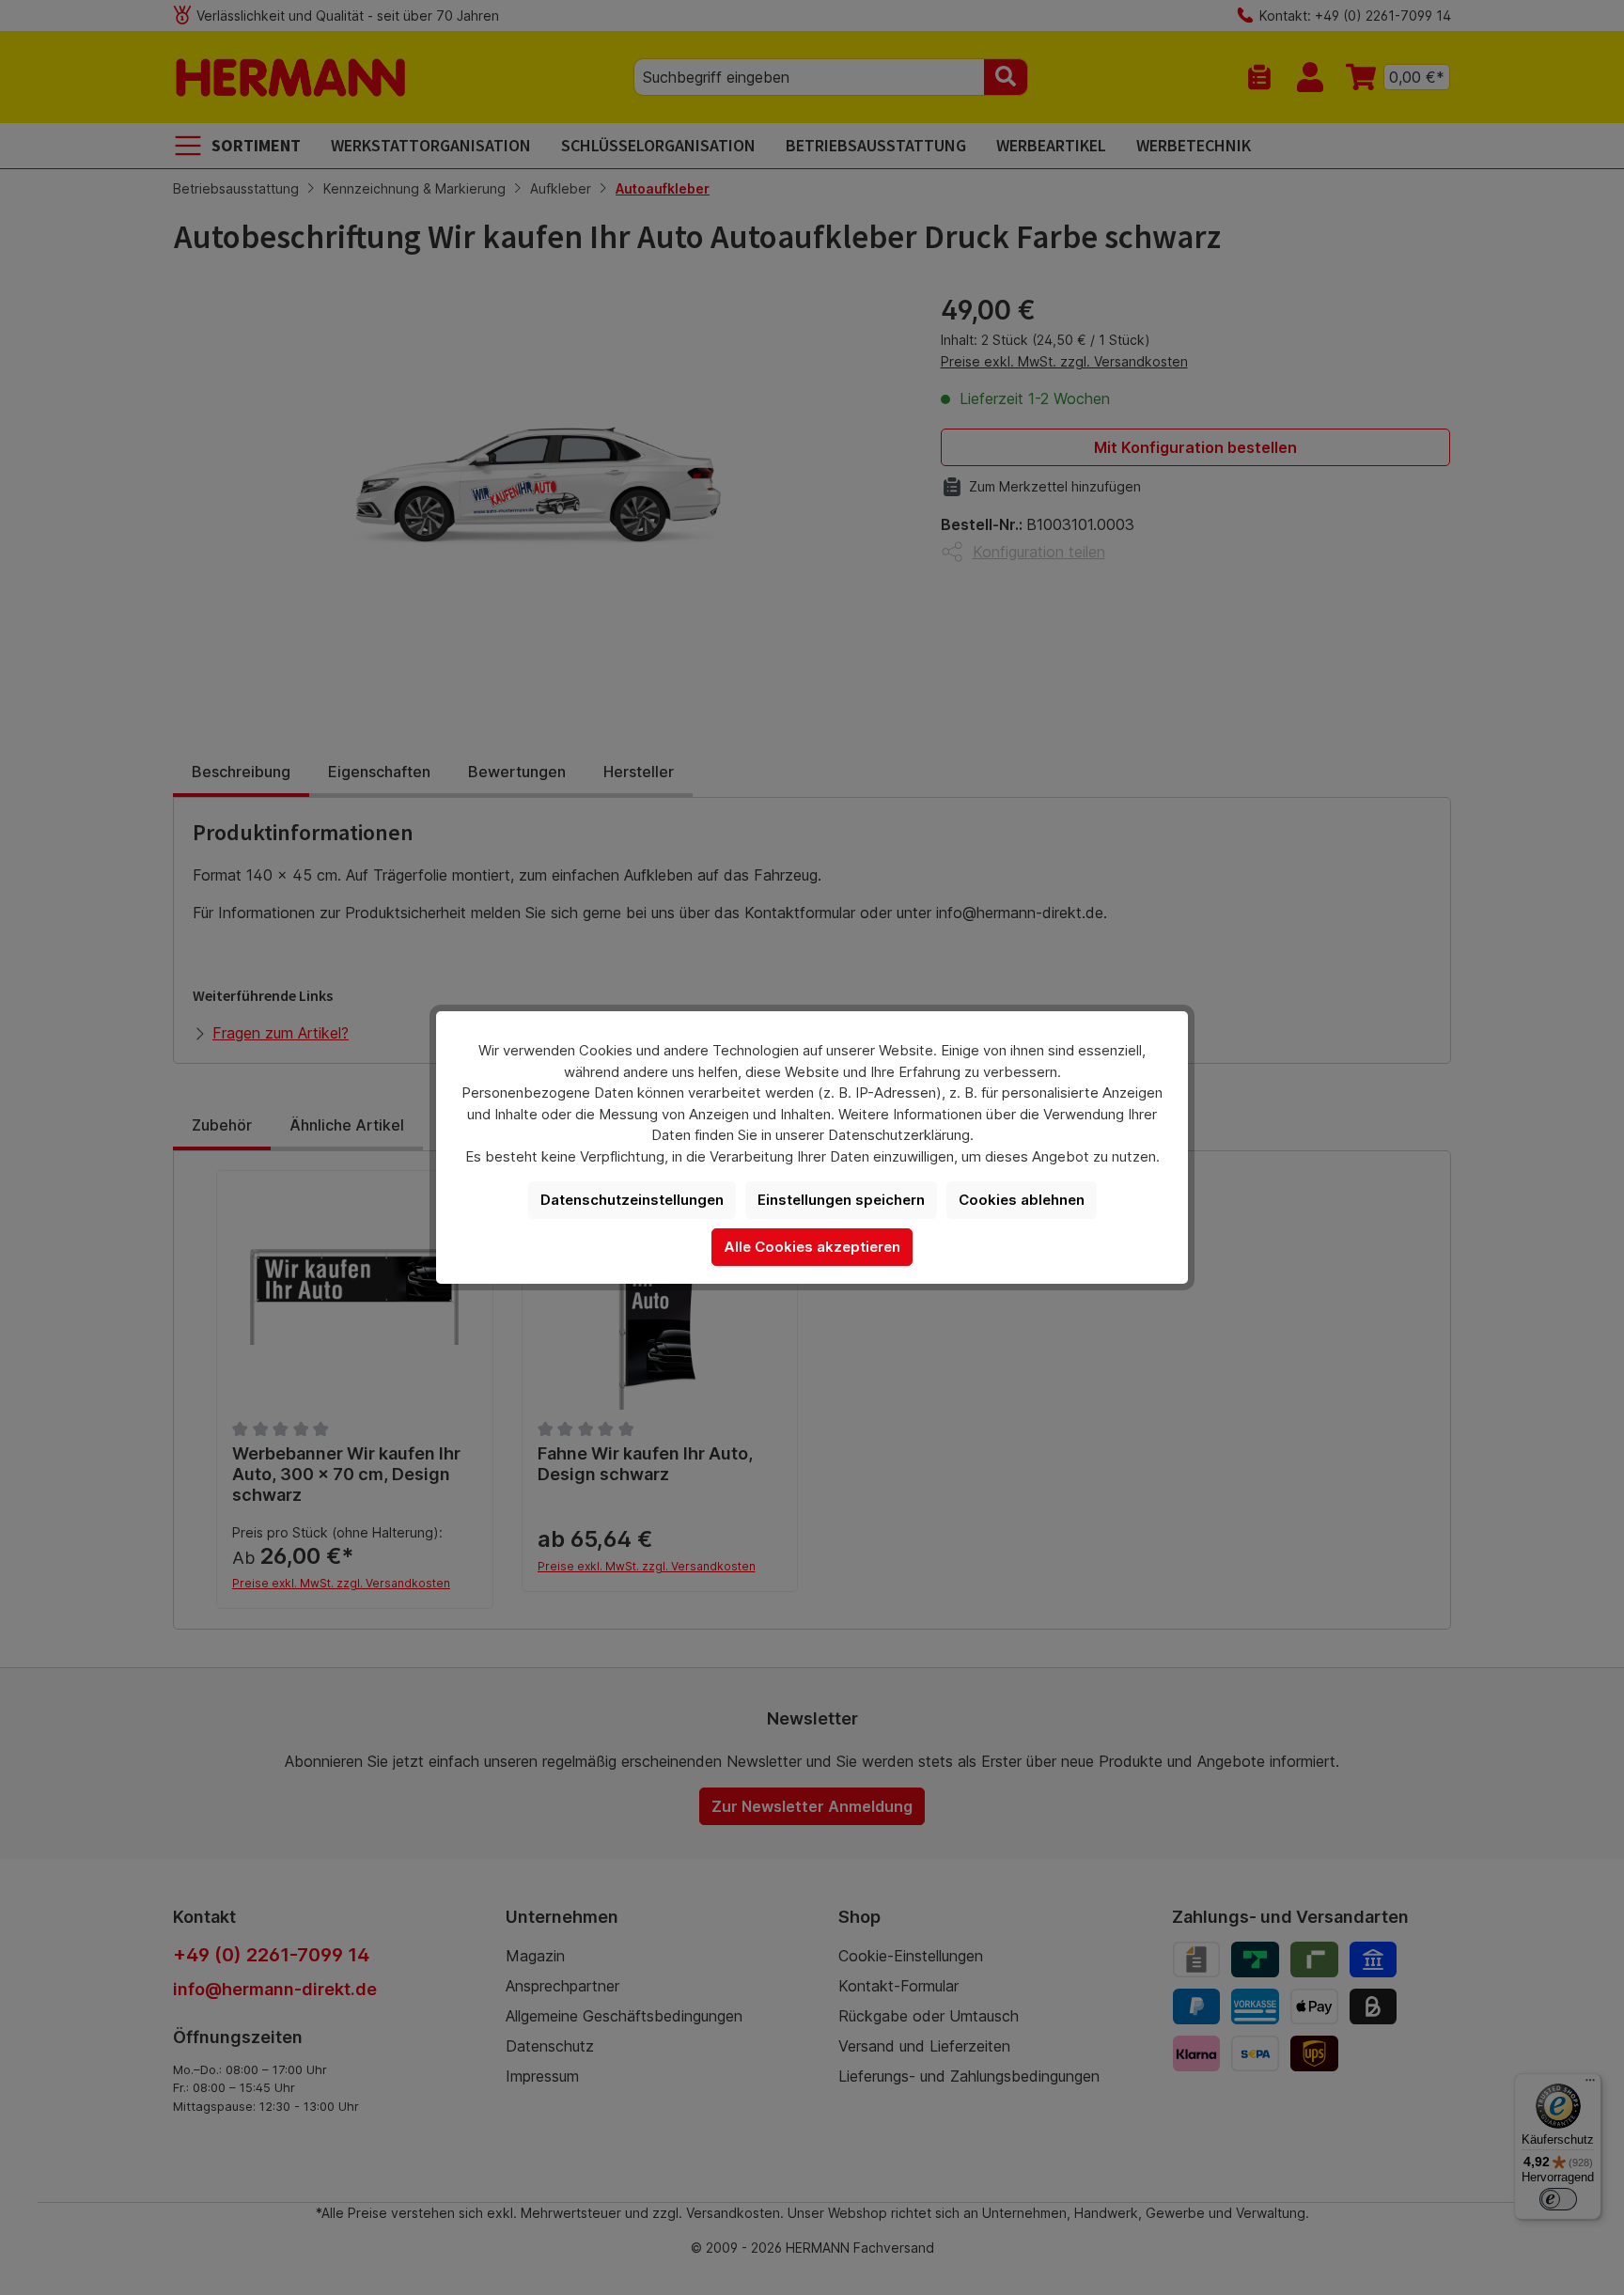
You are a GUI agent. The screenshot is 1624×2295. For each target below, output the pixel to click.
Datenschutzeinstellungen (632, 1200)
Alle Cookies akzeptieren (812, 1247)
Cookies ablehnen (1022, 1200)
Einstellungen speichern (841, 1200)
